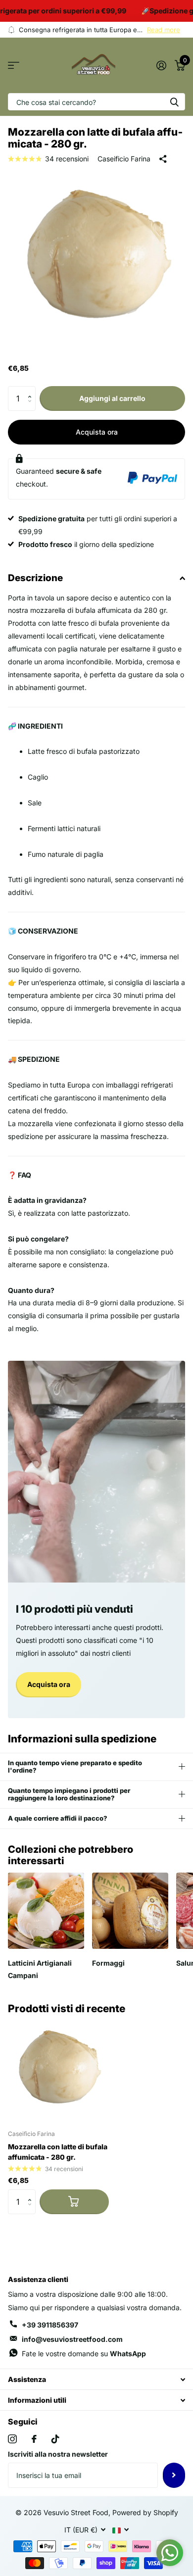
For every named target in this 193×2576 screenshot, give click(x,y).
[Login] (161, 65)
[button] (32, 390)
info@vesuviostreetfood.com (72, 2339)
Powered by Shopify (145, 2512)
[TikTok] (55, 2439)
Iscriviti (174, 2475)
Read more (164, 30)
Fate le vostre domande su (84, 2353)
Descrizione (35, 578)
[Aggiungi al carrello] (74, 2202)
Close (96, 2379)
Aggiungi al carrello (112, 398)
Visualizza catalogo (14, 66)
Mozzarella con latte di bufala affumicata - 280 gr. (58, 2152)
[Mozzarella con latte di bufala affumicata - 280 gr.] (58, 2071)
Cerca (174, 102)
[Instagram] (12, 2439)
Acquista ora (97, 432)
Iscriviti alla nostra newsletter (58, 2454)
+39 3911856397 (50, 2325)
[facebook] (34, 2439)
